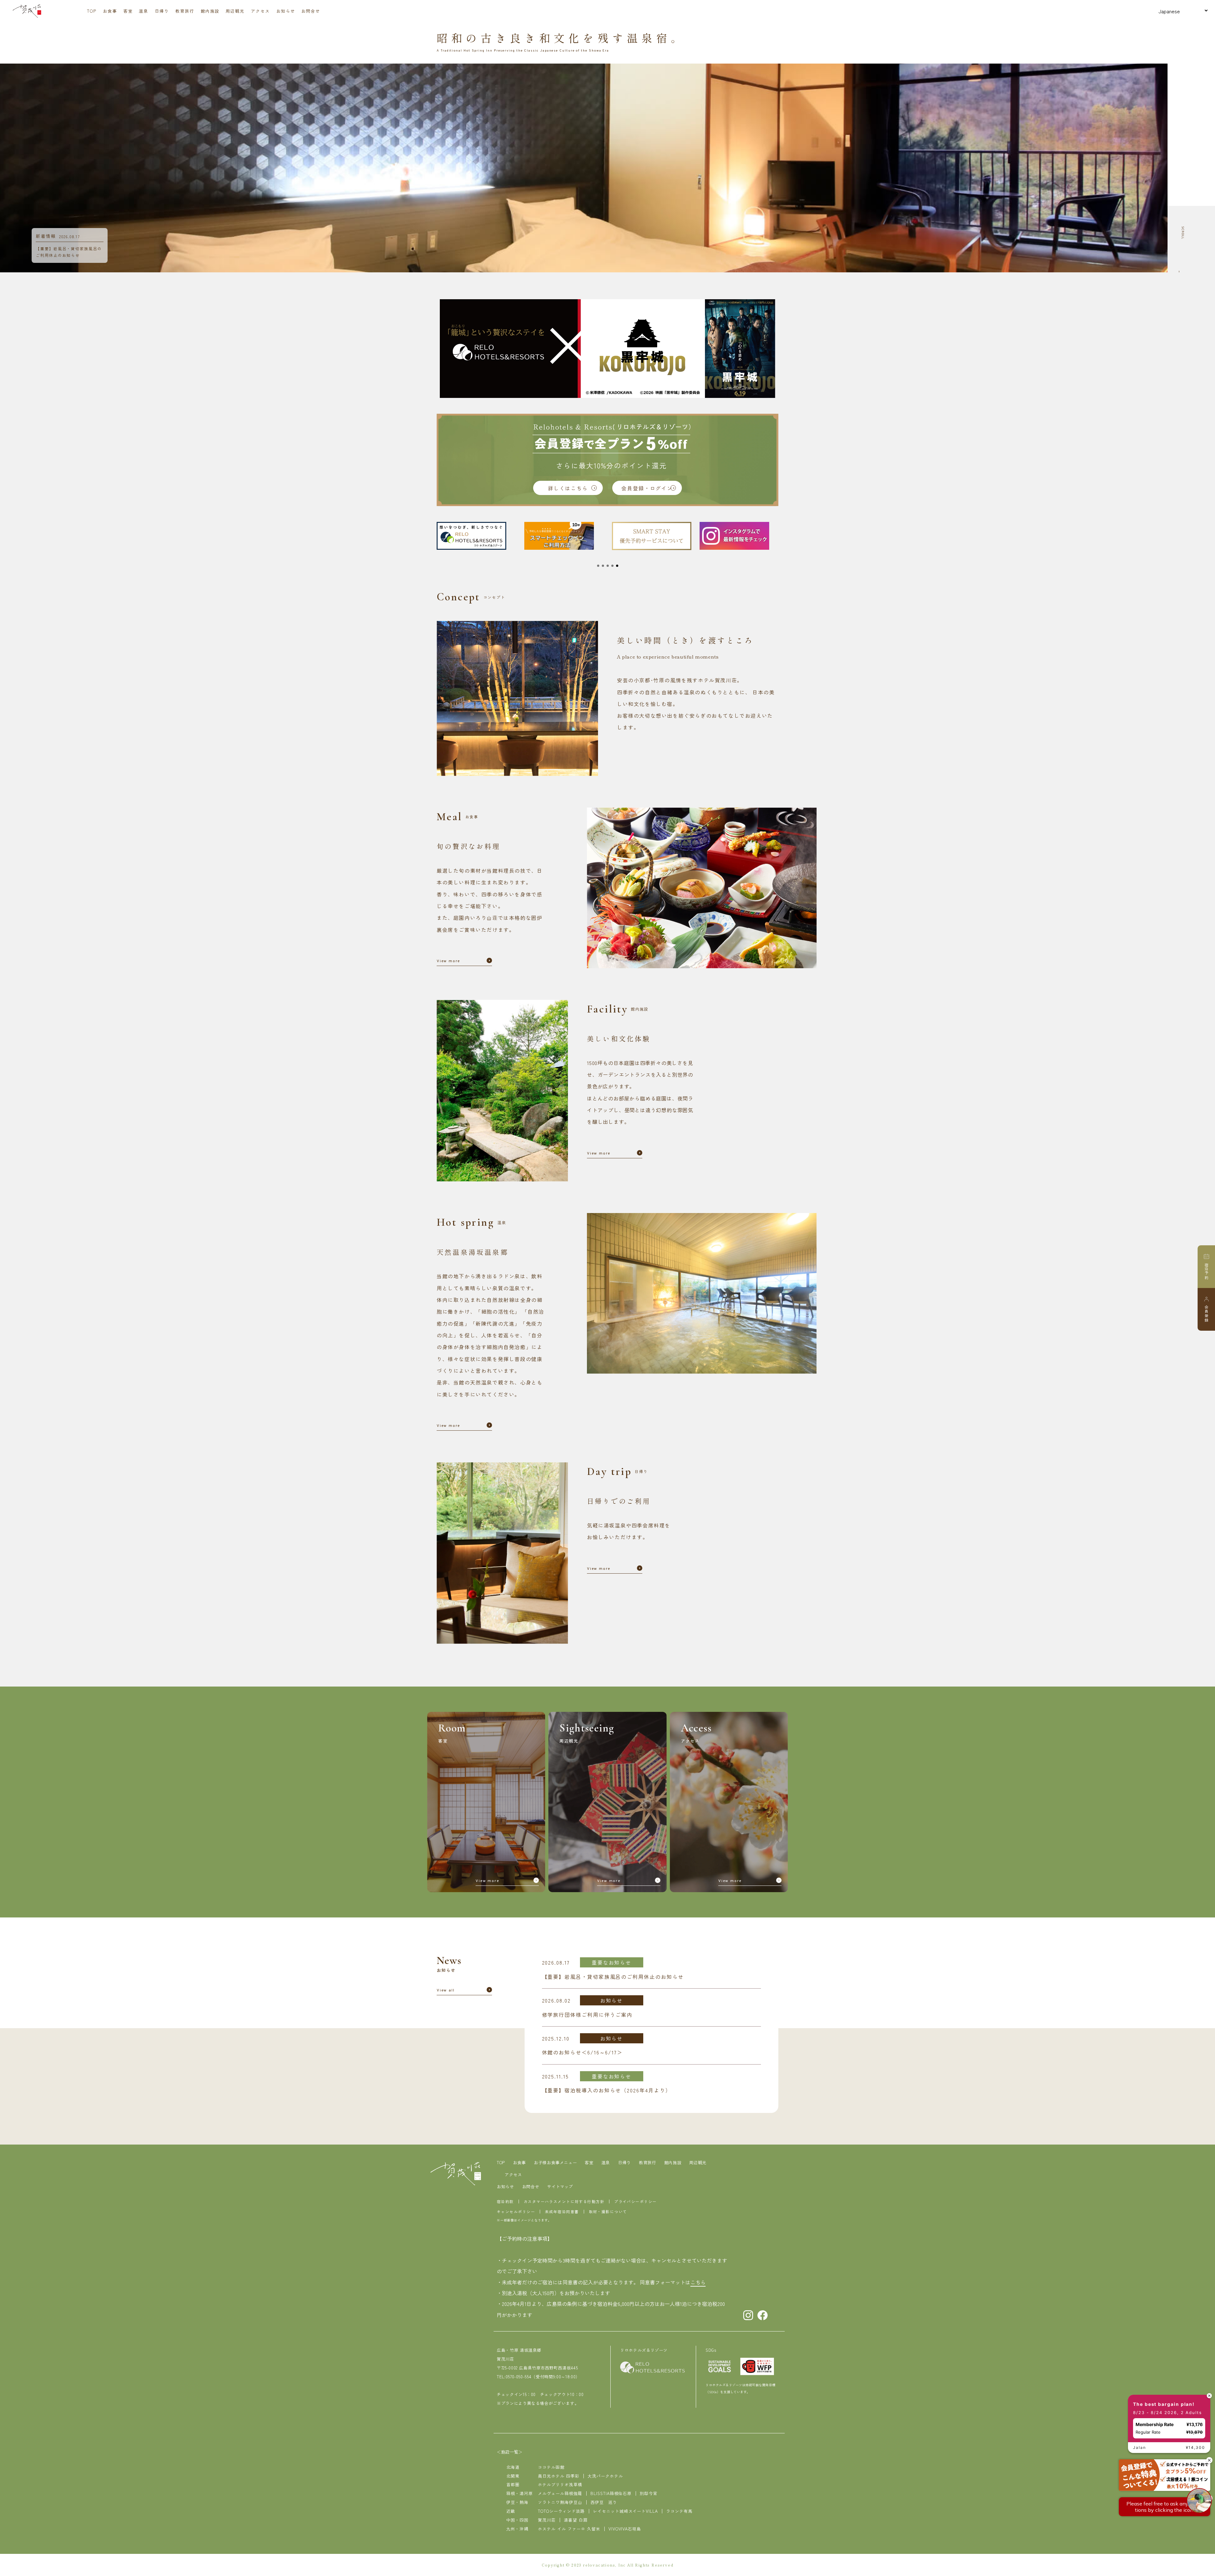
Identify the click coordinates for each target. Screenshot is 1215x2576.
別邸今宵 (649, 2493)
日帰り (162, 11)
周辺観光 (235, 11)
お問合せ (311, 11)
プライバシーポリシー (635, 2201)
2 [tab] (603, 566)
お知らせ (286, 11)
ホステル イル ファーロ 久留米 (569, 2529)
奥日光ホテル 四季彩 (559, 2476)
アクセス (260, 11)
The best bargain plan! (1162, 2411)
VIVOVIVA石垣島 (625, 2529)
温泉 (144, 11)
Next (1172, 168)
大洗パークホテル (605, 2476)
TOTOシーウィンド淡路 (561, 2511)
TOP (92, 11)
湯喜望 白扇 (576, 2520)
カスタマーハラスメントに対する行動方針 (564, 2201)
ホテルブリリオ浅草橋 (560, 2484)
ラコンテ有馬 (679, 2511)
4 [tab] (612, 566)
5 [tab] (617, 566)
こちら (698, 2282)
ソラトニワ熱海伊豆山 (560, 2502)
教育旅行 (185, 11)
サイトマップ (560, 2186)
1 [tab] (598, 566)
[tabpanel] (476, 536)
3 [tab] (608, 566)
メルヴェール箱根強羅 (560, 2493)
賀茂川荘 (547, 2520)
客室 (128, 11)
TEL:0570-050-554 (514, 2377)
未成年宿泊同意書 (562, 2211)
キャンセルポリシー (516, 2211)
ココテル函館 (551, 2467)
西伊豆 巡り (604, 2502)
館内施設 (210, 11)
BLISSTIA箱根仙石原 (611, 2493)
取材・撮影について (608, 2211)
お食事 (110, 11)
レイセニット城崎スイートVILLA (626, 2511)
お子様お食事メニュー (555, 2162)
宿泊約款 (505, 2201)
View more (448, 962)
